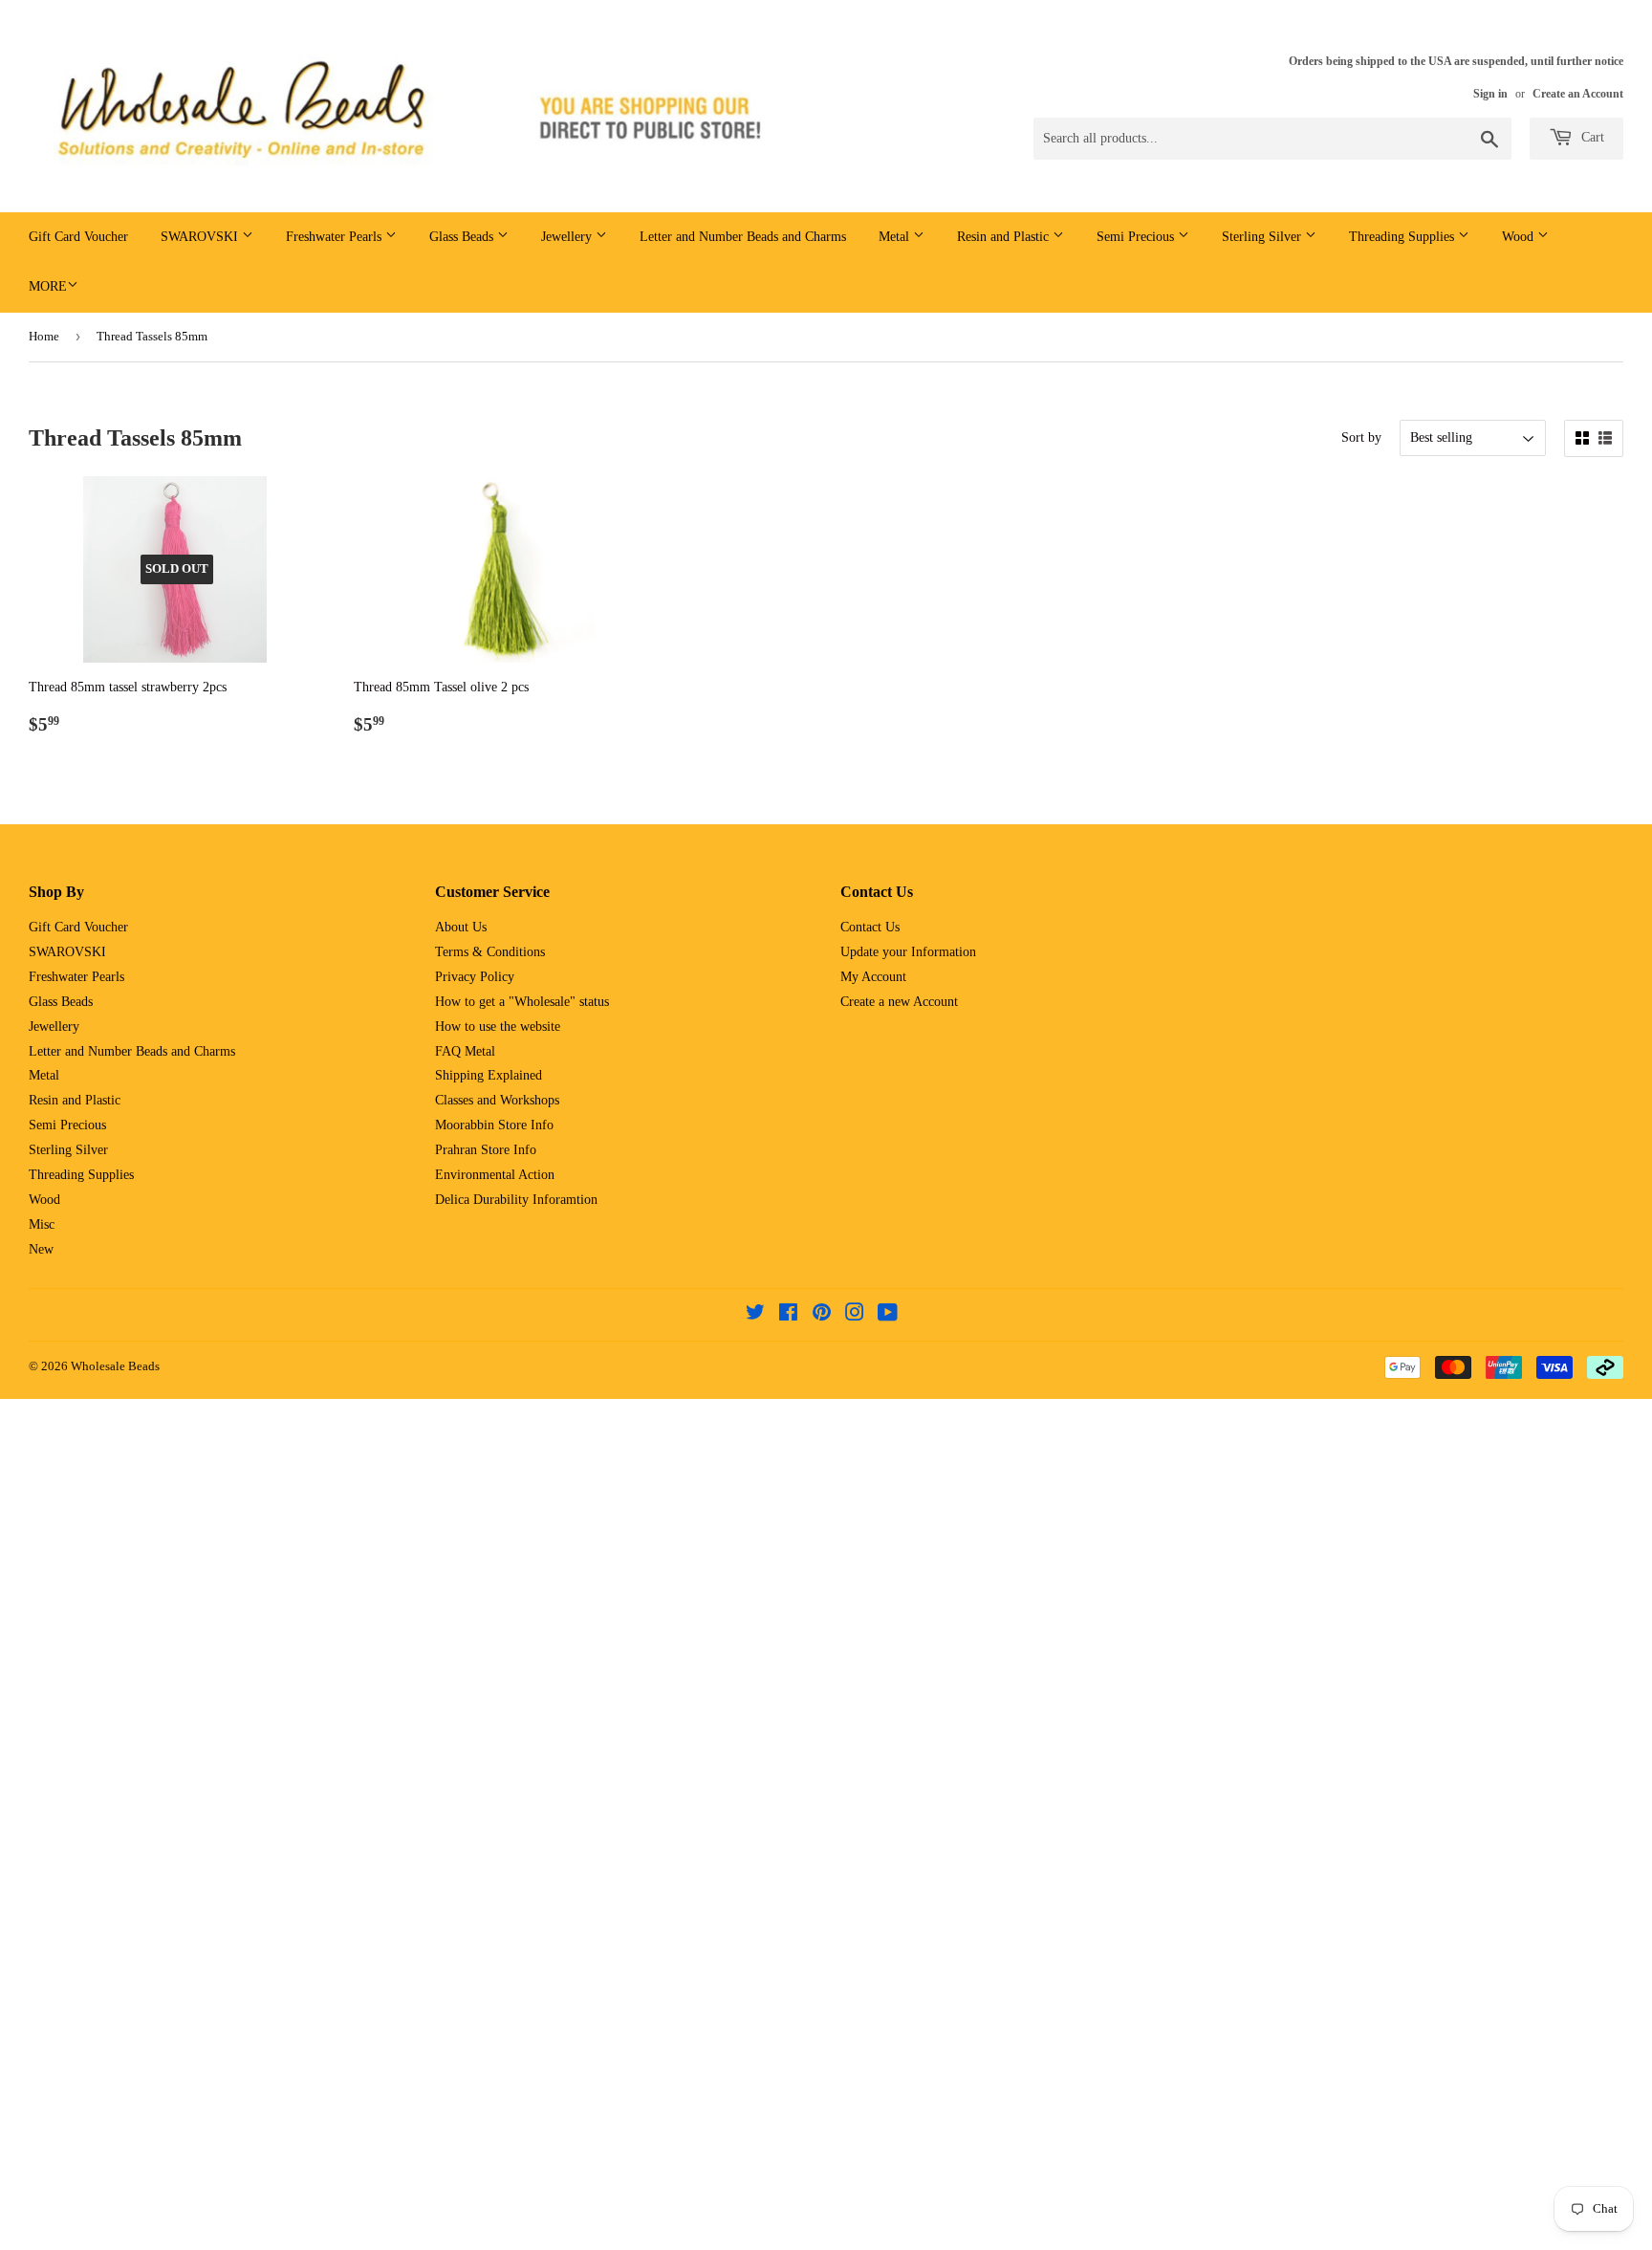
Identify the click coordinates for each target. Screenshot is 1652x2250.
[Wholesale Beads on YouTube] (888, 1315)
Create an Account (1578, 94)
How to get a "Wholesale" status (522, 1002)
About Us (461, 927)
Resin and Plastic (1005, 237)
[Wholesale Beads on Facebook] (788, 1315)
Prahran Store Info (486, 1150)
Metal (896, 237)
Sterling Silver (1263, 237)
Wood (1520, 237)
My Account (873, 977)
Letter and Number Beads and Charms (743, 237)
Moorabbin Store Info (494, 1125)
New (41, 1249)
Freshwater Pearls (336, 237)
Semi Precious (1137, 237)
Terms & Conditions (490, 952)
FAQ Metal (465, 1051)
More (48, 286)
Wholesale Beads (115, 1366)
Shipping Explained (489, 1075)
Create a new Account (899, 1002)
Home (44, 336)
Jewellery (568, 237)
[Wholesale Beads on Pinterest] (822, 1315)
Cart (1591, 137)
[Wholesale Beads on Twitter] (755, 1315)
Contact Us (870, 927)
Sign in (1490, 94)
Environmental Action (495, 1175)
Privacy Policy (475, 977)
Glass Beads (463, 237)
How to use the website (498, 1027)
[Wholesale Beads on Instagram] (855, 1315)
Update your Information (908, 952)
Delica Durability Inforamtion (516, 1200)
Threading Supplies (1403, 237)
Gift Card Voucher (78, 237)
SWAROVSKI (201, 237)
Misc (42, 1224)
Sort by (1361, 437)
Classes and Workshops (497, 1100)
